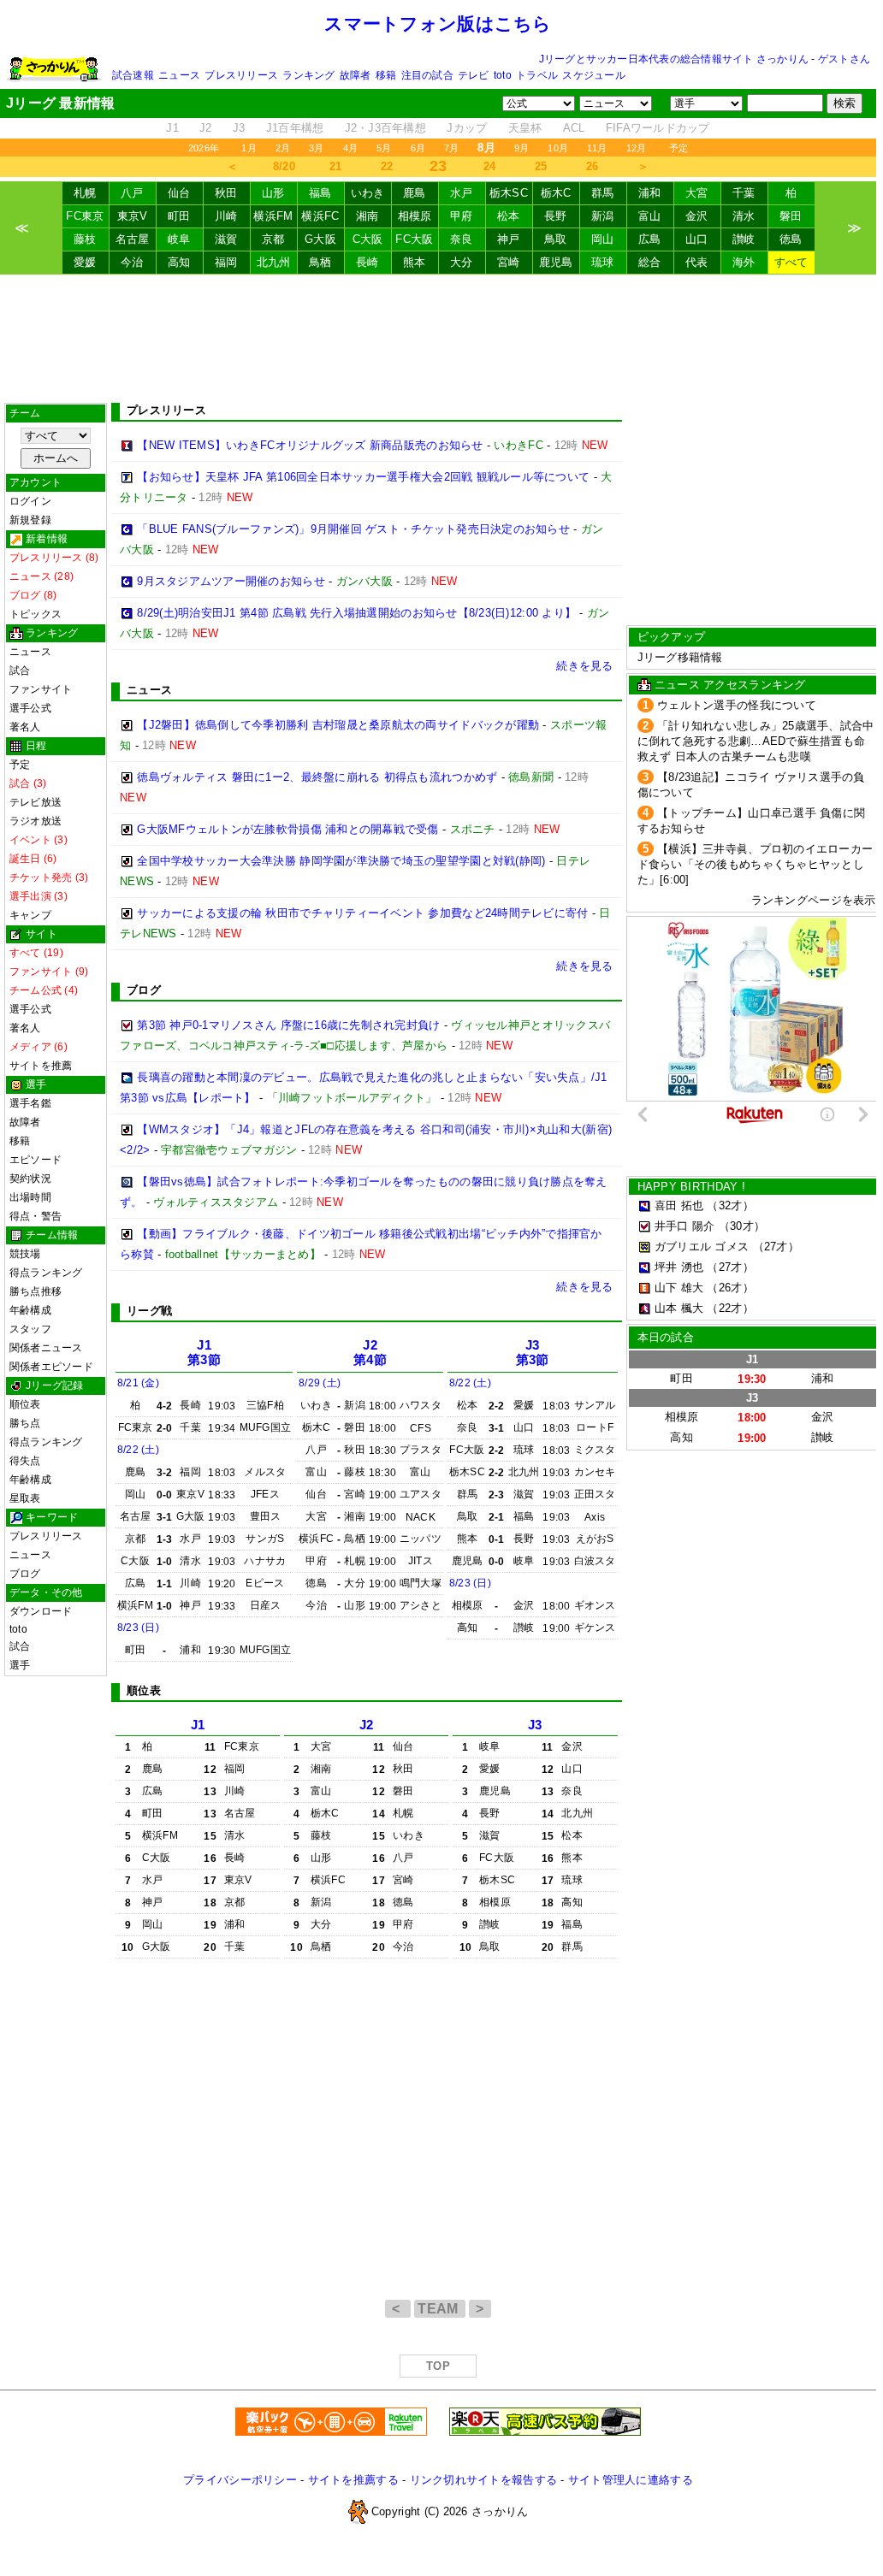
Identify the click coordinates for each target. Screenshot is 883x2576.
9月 (522, 148)
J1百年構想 (295, 128)
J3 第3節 (533, 1353)
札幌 (85, 193)
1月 (249, 148)
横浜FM (273, 216)
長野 (556, 216)
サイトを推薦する (353, 2480)
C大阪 (368, 239)
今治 (132, 262)
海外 (744, 262)
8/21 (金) (138, 1383)
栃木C (556, 193)
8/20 (284, 166)
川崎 (226, 216)
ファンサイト (41, 689)
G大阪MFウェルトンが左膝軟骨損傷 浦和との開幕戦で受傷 (287, 829)
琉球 (603, 262)
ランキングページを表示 (814, 900)
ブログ (25, 1574)
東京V (133, 216)
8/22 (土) (138, 1450)
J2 (206, 128)
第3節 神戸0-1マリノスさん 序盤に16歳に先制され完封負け (288, 1025)
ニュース (179, 75)
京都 (273, 239)
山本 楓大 (679, 1308)
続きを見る (584, 666)
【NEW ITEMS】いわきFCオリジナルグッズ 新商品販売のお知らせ (310, 445)
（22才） (730, 1308)
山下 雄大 (679, 1288)
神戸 (509, 239)
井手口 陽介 (685, 1226)
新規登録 (30, 520)
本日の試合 (666, 1337)
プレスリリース (241, 75)
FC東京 (85, 216)
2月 (283, 148)
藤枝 (85, 239)
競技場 (25, 1254)
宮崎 (509, 262)
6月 (418, 148)
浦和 (650, 193)
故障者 (356, 75)
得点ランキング (46, 1273)
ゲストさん (844, 59)
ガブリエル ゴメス (702, 1247)
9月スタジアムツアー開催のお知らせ (231, 581)
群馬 (603, 193)
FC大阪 (414, 239)
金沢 (697, 216)
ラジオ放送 (36, 821)
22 (387, 166)
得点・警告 (36, 1216)
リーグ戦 (149, 1311)
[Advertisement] (438, 339)
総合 (650, 262)
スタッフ (30, 1329)
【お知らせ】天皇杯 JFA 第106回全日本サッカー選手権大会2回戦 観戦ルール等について (363, 477)
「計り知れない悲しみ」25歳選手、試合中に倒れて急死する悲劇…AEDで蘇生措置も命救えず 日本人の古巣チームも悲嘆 (756, 741)
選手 (20, 1665)
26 (593, 166)
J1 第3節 (204, 1353)
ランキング (308, 75)
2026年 (204, 148)
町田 (179, 216)
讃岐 (744, 239)
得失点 (25, 1461)
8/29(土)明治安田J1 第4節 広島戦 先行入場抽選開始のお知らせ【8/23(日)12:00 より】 (356, 613)
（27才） (776, 1247)
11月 (597, 148)
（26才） (730, 1288)
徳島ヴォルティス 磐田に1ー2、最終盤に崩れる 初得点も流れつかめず (317, 777)
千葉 (744, 193)
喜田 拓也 (679, 1205)
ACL (574, 128)
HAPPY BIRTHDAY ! (691, 1187)
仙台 (179, 193)
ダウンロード (41, 1611)
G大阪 (320, 239)
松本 (509, 216)
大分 (462, 262)
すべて (791, 262)
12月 (637, 148)
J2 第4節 (370, 1353)
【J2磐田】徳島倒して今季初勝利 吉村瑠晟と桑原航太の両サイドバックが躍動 (338, 725)
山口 (697, 239)
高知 (179, 262)
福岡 (226, 262)
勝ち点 (25, 1423)
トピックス (36, 614)
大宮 (697, 193)
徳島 (791, 239)
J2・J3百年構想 (385, 128)
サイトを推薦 (41, 1066)
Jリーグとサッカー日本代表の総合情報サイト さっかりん (674, 59)
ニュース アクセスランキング (730, 685)
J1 (172, 128)
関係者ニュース (46, 1348)
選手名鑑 (30, 1103)
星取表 (25, 1498)
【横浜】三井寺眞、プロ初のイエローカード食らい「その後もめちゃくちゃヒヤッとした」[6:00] (756, 864)
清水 (744, 216)
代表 (697, 262)
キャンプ (30, 915)
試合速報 (133, 75)
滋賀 (226, 239)
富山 (650, 216)
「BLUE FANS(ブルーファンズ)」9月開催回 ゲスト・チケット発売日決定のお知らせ (353, 529)
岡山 (603, 239)
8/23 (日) (138, 1628)
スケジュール (593, 75)
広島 (650, 239)
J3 (239, 128)
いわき (368, 193)
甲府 (462, 216)
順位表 (25, 1404)
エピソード (36, 1160)
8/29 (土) (320, 1383)
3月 (316, 148)
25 (541, 166)
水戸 (462, 193)
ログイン (30, 501)
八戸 (132, 193)
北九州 (274, 262)
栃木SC (509, 193)
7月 (451, 148)
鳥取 (556, 239)
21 (336, 166)
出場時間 (30, 1197)
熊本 (415, 262)
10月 (558, 148)
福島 (320, 193)
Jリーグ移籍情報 (680, 657)
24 (490, 166)
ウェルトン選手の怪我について (737, 705)
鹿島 (415, 193)
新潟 (603, 216)
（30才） (742, 1226)
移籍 (386, 75)
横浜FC (320, 216)
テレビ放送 (36, 802)
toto (503, 75)
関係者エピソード (51, 1367)
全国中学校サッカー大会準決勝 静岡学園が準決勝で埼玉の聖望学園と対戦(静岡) (341, 861)
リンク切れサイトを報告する (483, 2480)
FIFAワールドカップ (658, 128)
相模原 (415, 216)
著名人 (25, 727)
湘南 (367, 216)
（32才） (730, 1205)
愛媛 (85, 262)
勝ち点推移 (36, 1291)
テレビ (474, 75)
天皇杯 (525, 128)
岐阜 (179, 239)
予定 (679, 148)
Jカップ (467, 128)
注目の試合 (427, 75)
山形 (273, 193)
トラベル (537, 75)
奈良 (462, 239)
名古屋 (133, 239)
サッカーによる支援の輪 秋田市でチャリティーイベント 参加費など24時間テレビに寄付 (362, 913)
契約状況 (30, 1179)
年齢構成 (30, 1310)
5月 (384, 148)
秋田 (226, 193)
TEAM (440, 2309)
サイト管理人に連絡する (631, 2480)
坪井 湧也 (679, 1267)
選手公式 (30, 708)
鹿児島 (556, 262)
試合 (20, 671)
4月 (350, 148)
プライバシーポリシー (240, 2480)
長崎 (367, 262)
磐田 (791, 216)
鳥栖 (320, 262)
